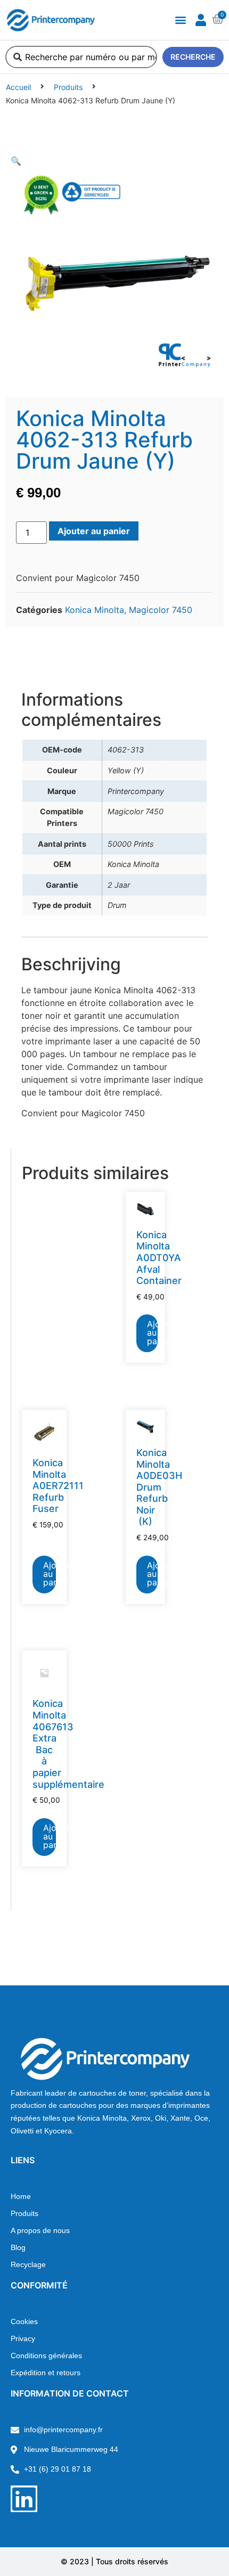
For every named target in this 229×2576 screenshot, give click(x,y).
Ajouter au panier (94, 531)
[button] (180, 20)
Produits (68, 87)
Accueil (18, 87)
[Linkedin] (24, 2499)
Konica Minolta (95, 610)
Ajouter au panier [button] (152, 1332)
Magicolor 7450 (161, 610)
